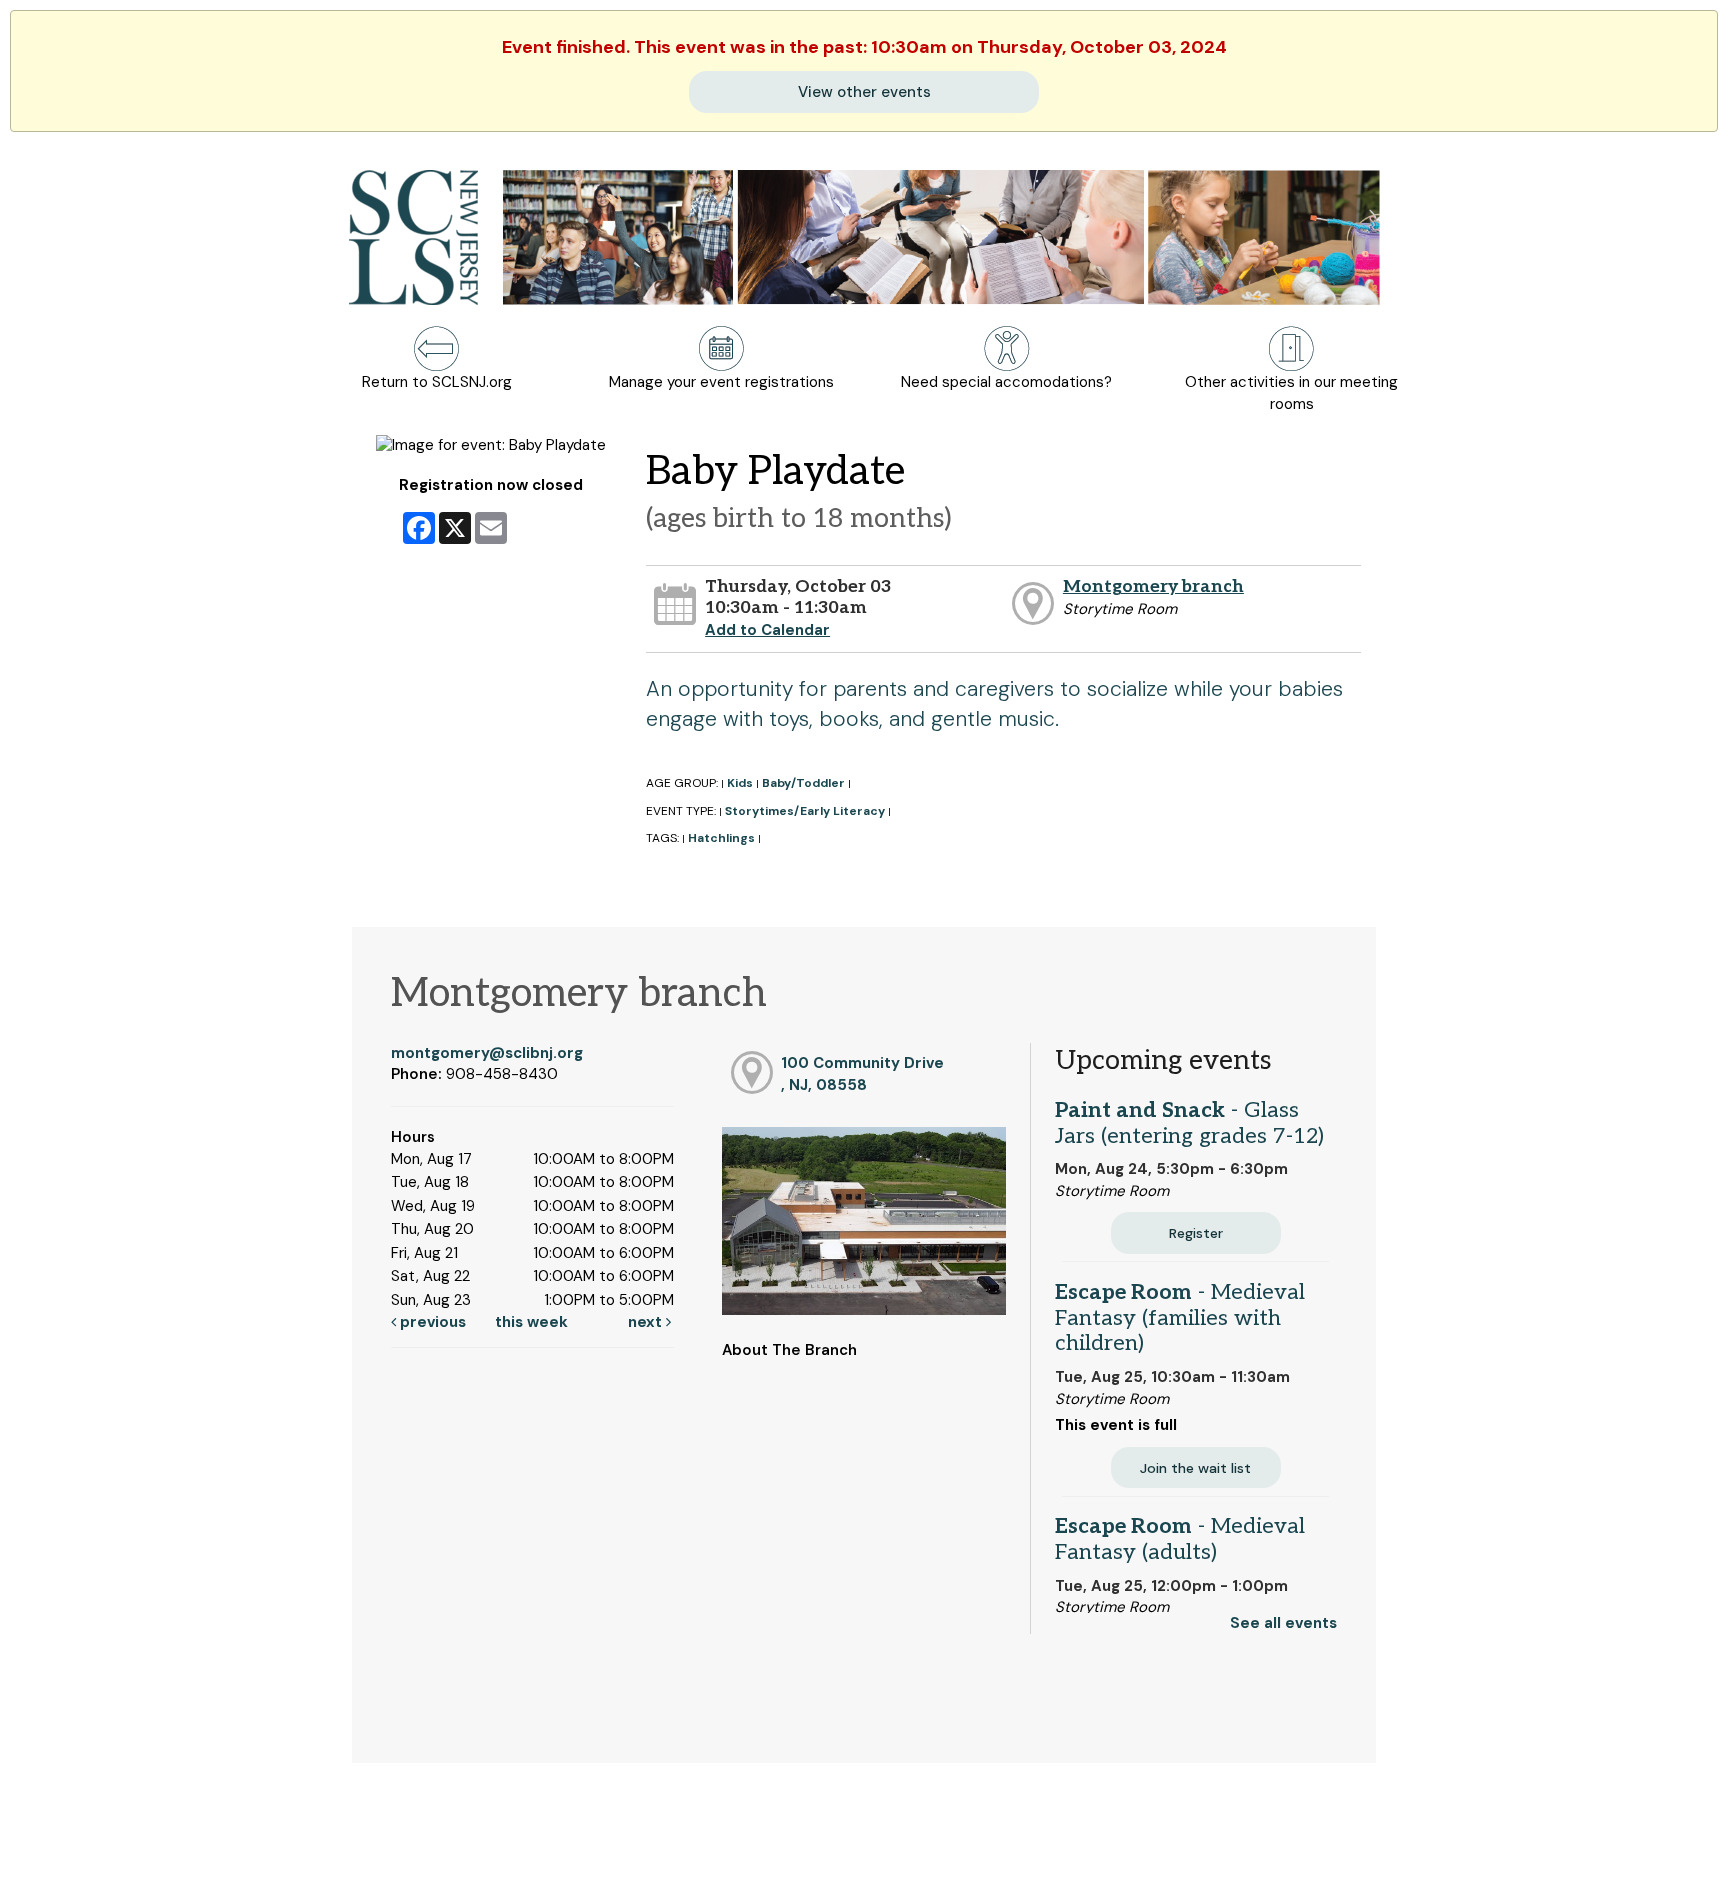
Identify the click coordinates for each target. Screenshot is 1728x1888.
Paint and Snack (1189, 1123)
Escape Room (1180, 1318)
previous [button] (431, 1322)
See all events (1283, 1623)
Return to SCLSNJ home (93, 1856)
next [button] (647, 1322)
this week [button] (531, 1322)
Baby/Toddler (803, 783)
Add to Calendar (767, 630)
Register (1196, 1233)
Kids (740, 783)
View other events (864, 92)
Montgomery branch (1153, 586)
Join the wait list (1195, 1468)
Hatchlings (721, 838)
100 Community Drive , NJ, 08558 (862, 1073)
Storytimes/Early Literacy (805, 811)
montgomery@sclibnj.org (487, 1053)
